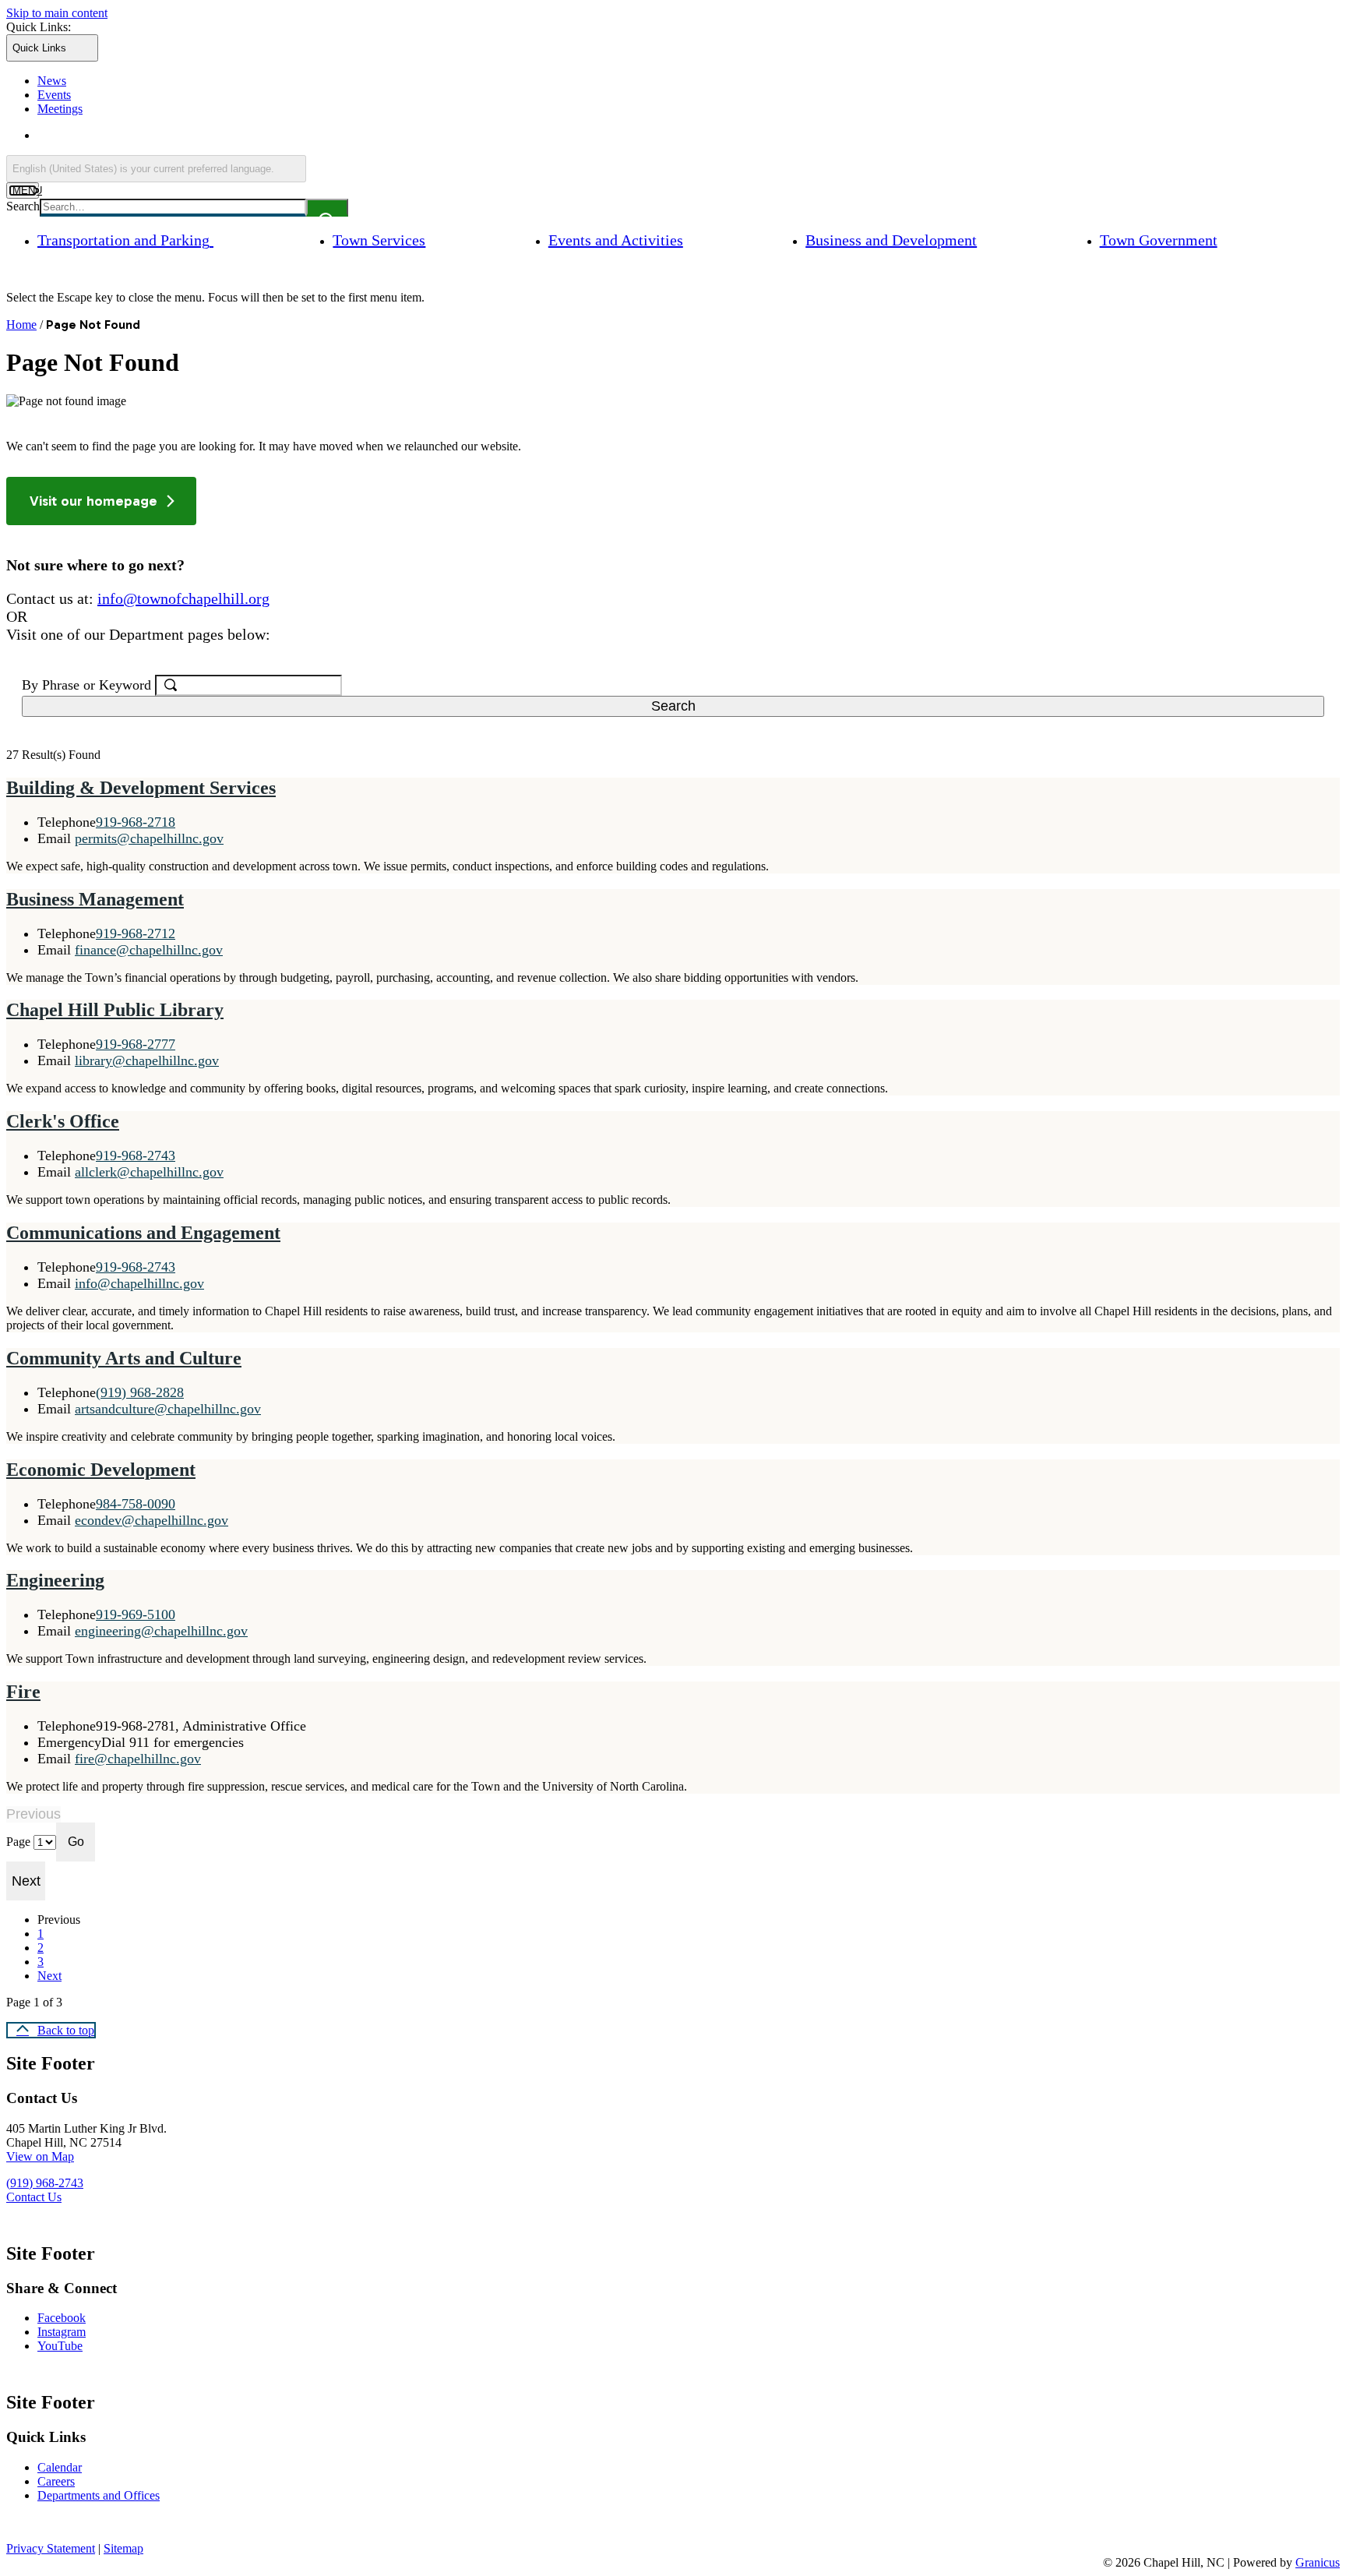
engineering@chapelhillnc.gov (161, 1631)
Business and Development (891, 240)
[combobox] (156, 169)
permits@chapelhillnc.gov (149, 838)
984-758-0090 (136, 1504)
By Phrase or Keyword (88, 685)
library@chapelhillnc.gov (147, 1060)
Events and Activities (616, 240)
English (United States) (188, 135)
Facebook (62, 2318)
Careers (56, 2481)
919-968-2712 (136, 933)
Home (21, 325)
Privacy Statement (51, 2548)
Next (49, 1976)
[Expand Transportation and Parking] (235, 240)
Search (23, 206)
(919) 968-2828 (140, 1392)
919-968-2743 (136, 1156)
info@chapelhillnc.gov (139, 1283)
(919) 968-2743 (45, 2183)
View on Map (40, 2156)
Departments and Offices (99, 2495)
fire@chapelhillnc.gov (138, 1759)
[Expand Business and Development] (1002, 240)
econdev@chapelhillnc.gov (152, 1520)
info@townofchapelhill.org (183, 598)
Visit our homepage (93, 501)
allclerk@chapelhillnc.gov (149, 1172)
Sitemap (123, 2548)
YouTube (60, 2346)
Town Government (1159, 240)
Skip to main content (57, 13)
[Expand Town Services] (450, 240)
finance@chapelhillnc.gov (149, 950)
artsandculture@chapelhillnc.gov (168, 1409)
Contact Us (34, 2197)
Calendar (60, 2467)
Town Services (379, 240)
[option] (689, 136)
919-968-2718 (136, 822)
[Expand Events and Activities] (708, 240)
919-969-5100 (136, 1614)
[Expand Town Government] (1242, 240)
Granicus (1318, 2562)
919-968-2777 (136, 1044)
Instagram (62, 2332)
